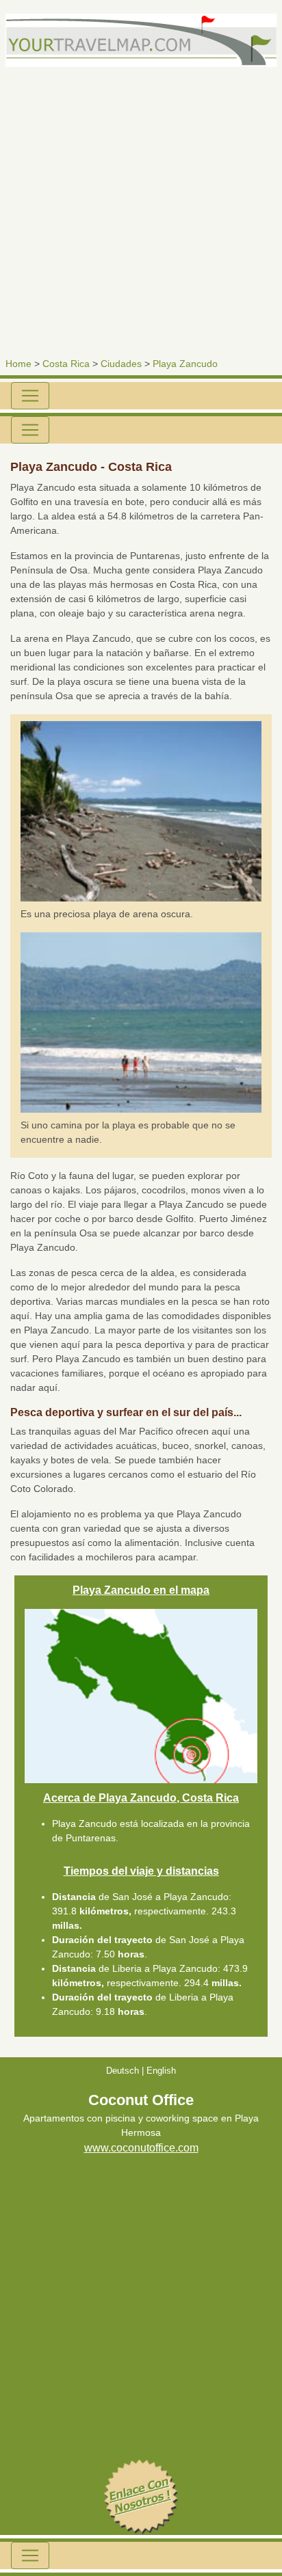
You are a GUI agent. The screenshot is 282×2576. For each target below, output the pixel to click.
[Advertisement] (141, 208)
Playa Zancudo (185, 364)
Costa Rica (66, 364)
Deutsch (123, 2071)
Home (18, 364)
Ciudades (121, 364)
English (161, 2071)
